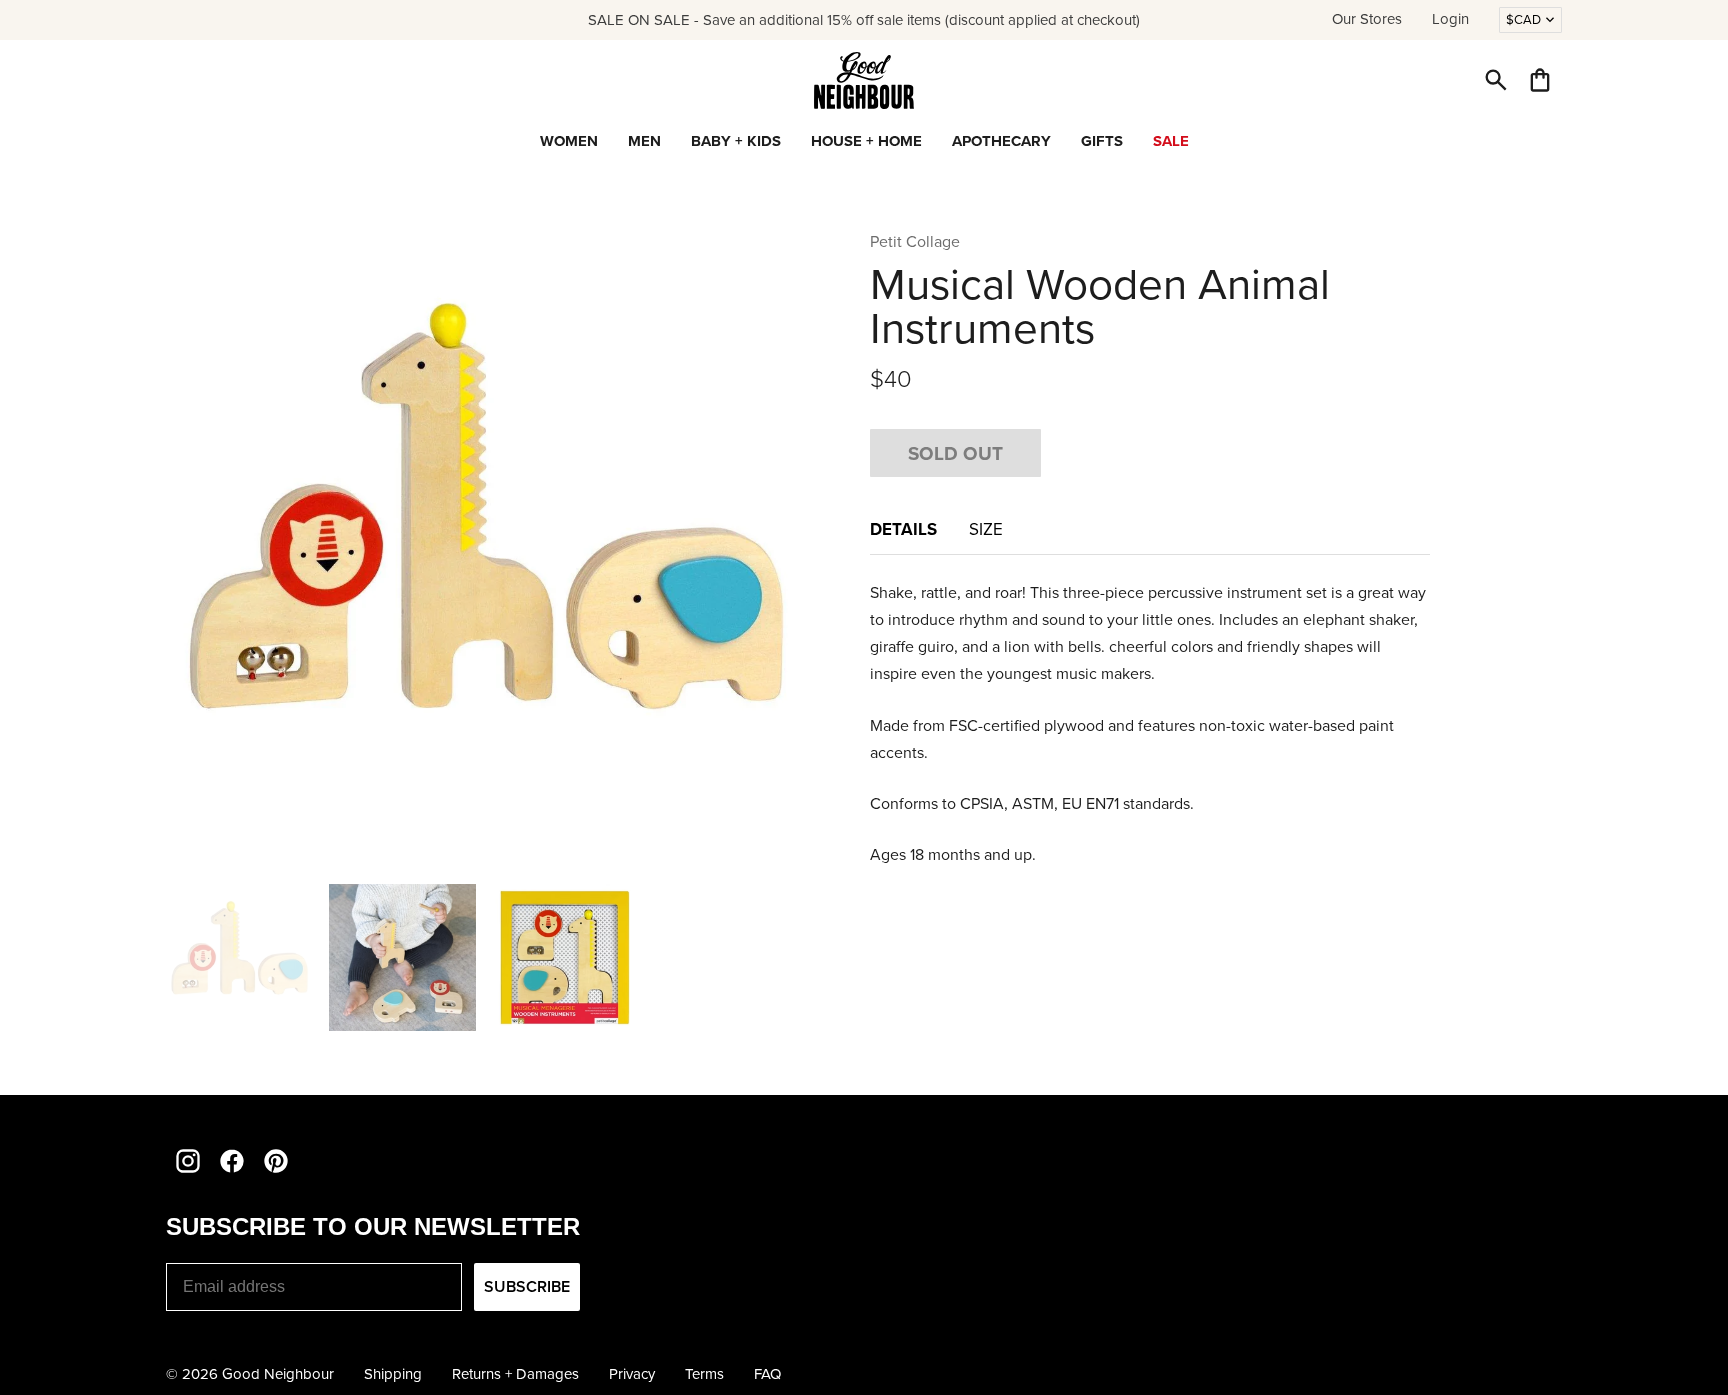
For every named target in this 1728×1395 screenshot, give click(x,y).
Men (644, 141)
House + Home (866, 141)
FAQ (767, 1374)
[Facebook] (232, 1161)
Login (1450, 19)
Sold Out (955, 453)
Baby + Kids (736, 141)
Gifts (1102, 141)
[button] (1496, 80)
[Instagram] (188, 1161)
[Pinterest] (276, 1161)
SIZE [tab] (986, 529)
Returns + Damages (515, 1374)
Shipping (393, 1374)
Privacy (632, 1374)
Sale (1171, 141)
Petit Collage (915, 241)
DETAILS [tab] (903, 529)
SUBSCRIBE (527, 1286)
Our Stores (1367, 19)
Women (569, 141)
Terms (704, 1374)
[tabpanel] (1150, 724)
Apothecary (1001, 141)
